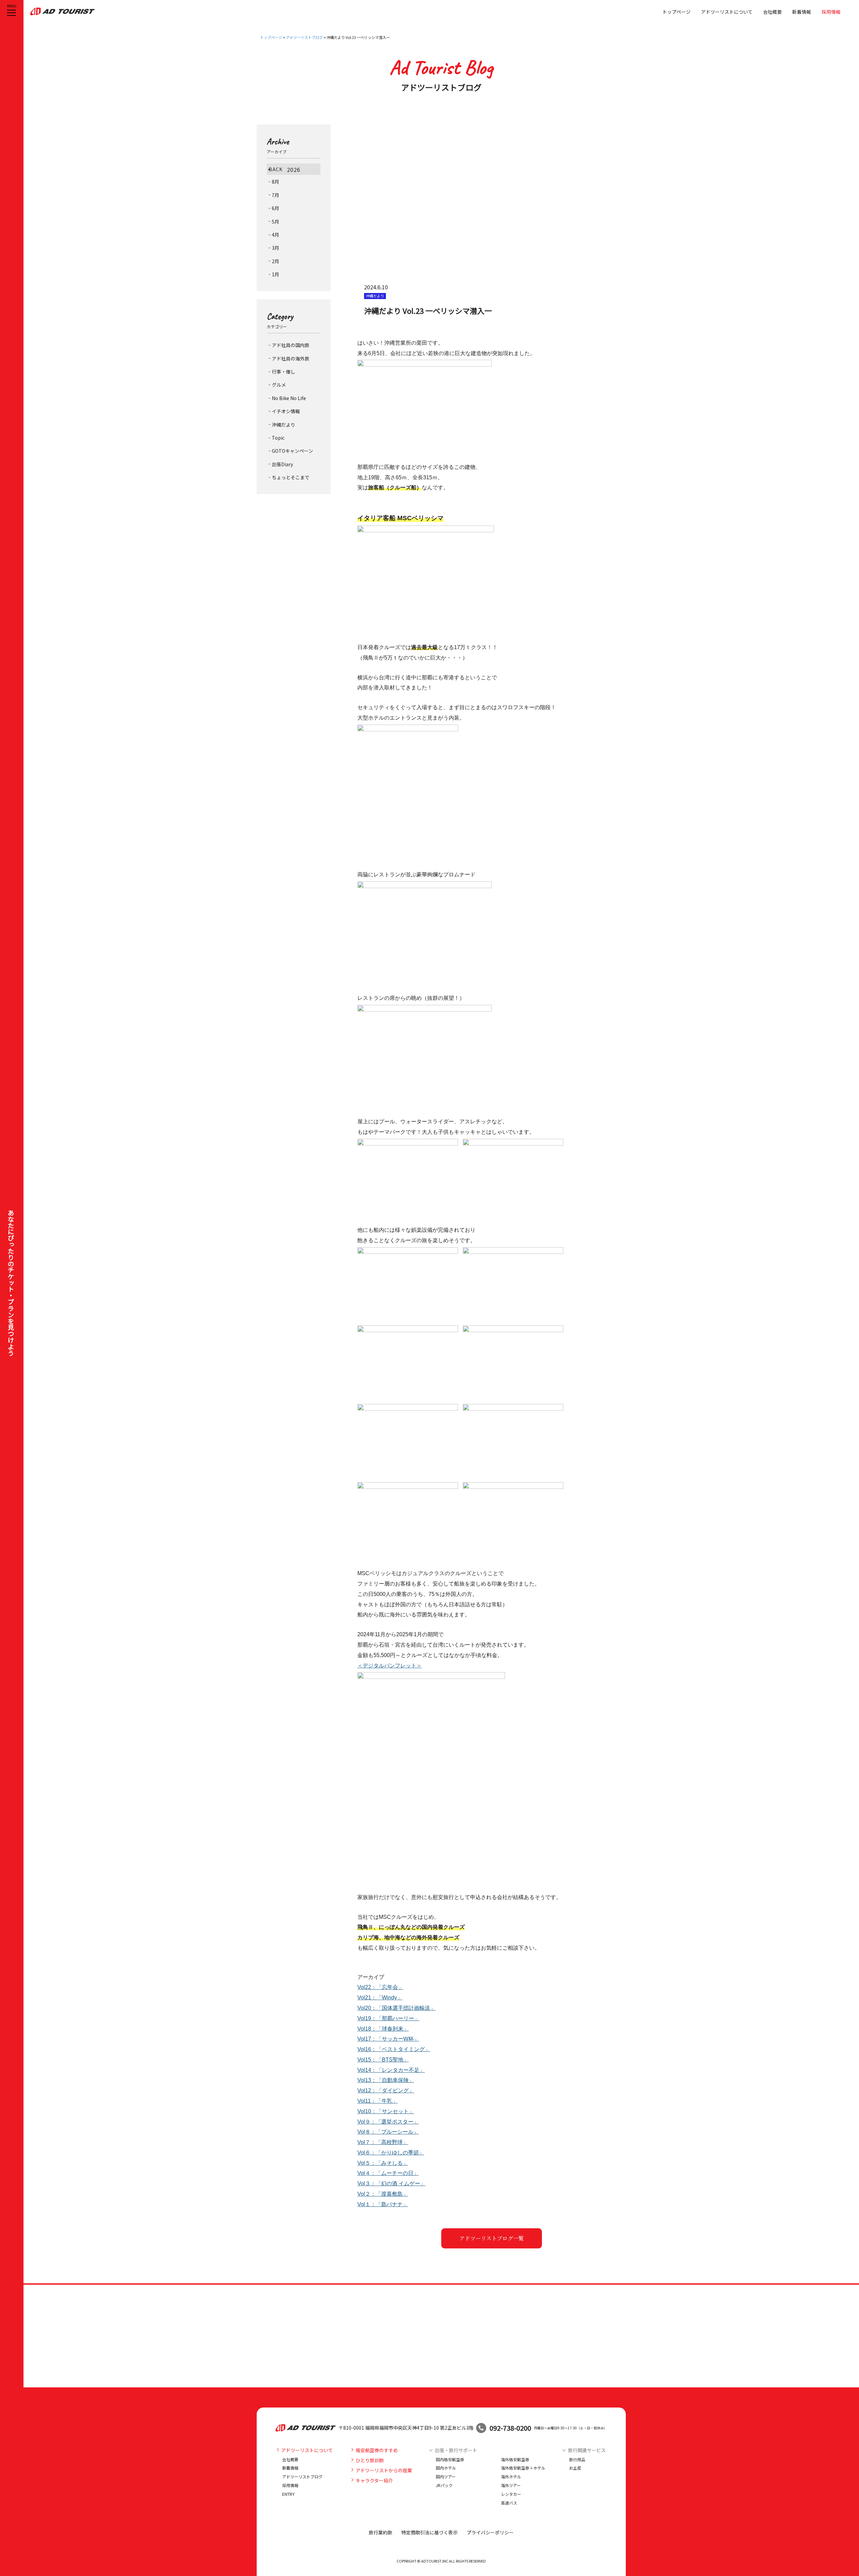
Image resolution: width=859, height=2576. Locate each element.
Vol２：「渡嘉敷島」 (383, 2194)
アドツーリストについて (727, 12)
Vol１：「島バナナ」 (383, 2204)
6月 (275, 208)
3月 (275, 248)
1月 (275, 274)
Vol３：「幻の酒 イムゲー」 (391, 2183)
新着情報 (802, 12)
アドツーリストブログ (304, 37)
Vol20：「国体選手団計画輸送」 (396, 2008)
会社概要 (772, 12)
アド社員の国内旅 (291, 345)
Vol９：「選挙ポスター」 (388, 2122)
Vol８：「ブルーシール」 (388, 2132)
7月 (275, 195)
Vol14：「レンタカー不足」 (391, 2070)
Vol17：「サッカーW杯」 (388, 2039)
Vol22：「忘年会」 (380, 1987)
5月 (275, 222)
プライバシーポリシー (490, 2532)
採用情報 (831, 12)
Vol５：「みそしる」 (383, 2163)
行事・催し (284, 372)
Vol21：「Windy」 (380, 1998)
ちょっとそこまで (291, 477)
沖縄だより (284, 425)
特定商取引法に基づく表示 (429, 2532)
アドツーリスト (63, 11)
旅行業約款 (381, 2532)
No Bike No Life (289, 398)
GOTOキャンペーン (292, 451)
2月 (275, 261)
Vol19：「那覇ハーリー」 (388, 2018)
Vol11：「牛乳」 (377, 2101)
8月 (275, 182)
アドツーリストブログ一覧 (492, 2238)
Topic (278, 438)
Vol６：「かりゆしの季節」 (391, 2153)
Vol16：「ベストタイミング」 (394, 2049)
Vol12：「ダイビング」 (386, 2091)
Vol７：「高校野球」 (383, 2142)
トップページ (676, 12)
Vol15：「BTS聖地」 (383, 2060)
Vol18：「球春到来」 (383, 2029)
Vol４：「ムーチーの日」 (388, 2173)
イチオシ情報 (286, 411)
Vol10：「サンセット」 (386, 2111)
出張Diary (282, 464)
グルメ (279, 385)
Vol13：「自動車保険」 (386, 2080)
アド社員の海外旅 (291, 358)
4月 (275, 235)
